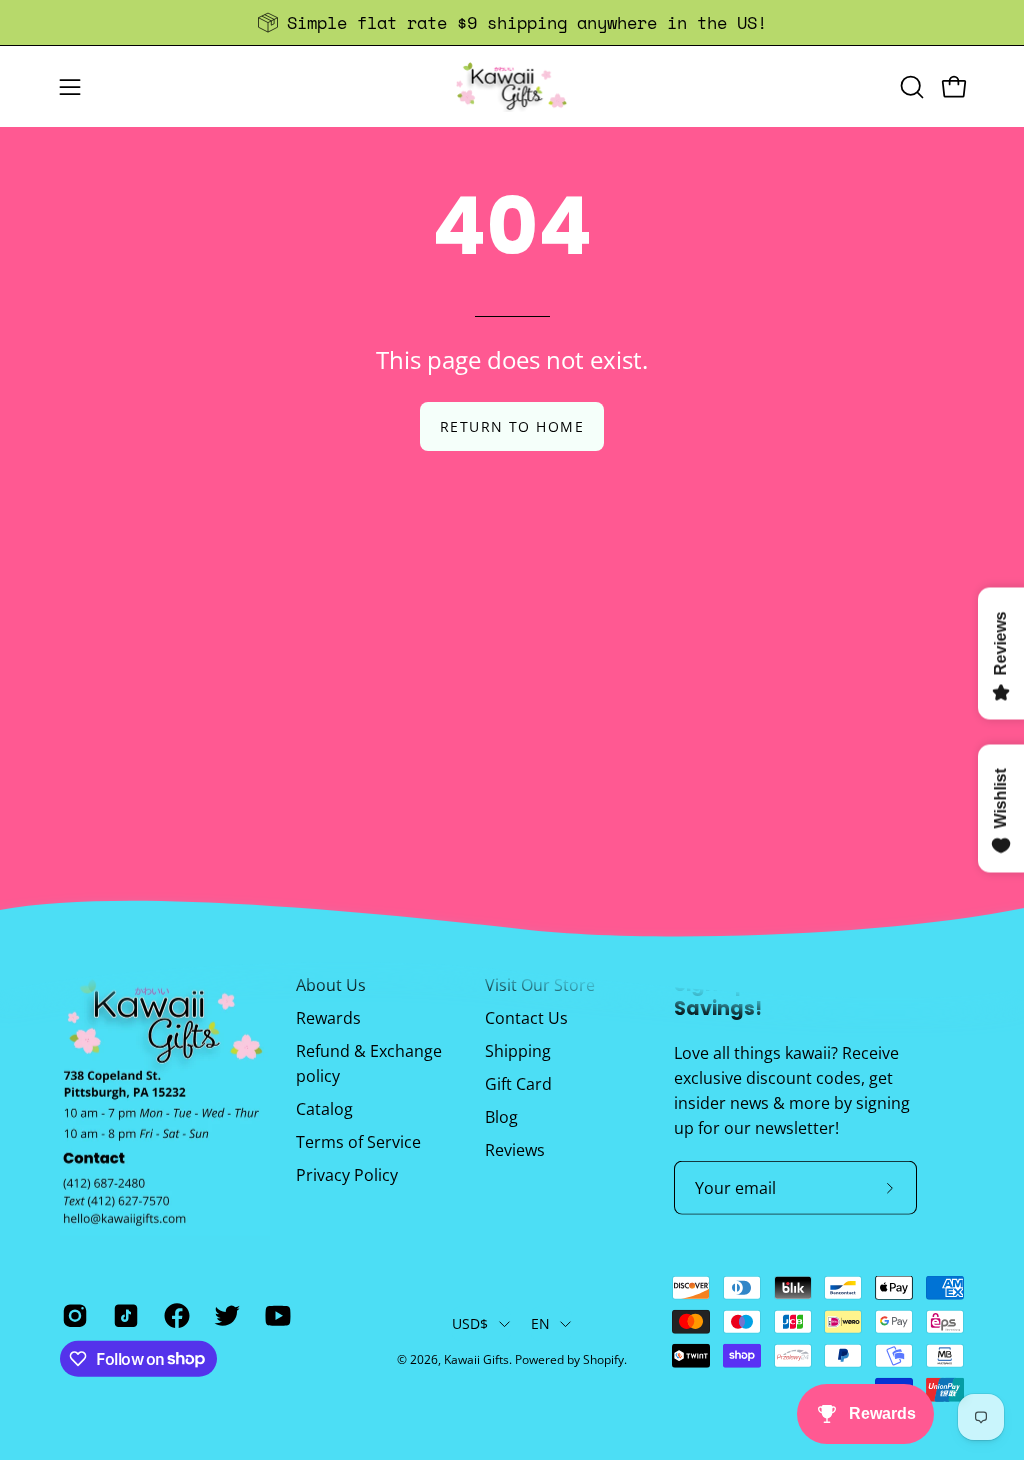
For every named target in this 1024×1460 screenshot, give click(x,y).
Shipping (518, 1051)
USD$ (470, 1323)
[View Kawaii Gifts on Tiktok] (123, 1315)
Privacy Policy (347, 1175)
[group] (512, 22)
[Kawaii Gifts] (512, 86)
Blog (501, 1117)
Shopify (603, 1359)
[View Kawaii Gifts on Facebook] (174, 1315)
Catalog (324, 1109)
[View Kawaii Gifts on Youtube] (275, 1315)
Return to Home (512, 426)
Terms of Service (358, 1142)
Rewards (328, 1018)
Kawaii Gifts (476, 1359)
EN (541, 1323)
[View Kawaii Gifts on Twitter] (224, 1315)
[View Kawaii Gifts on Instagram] (72, 1315)
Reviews (515, 1150)
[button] (910, 87)
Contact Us (526, 1018)
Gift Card (518, 1084)
